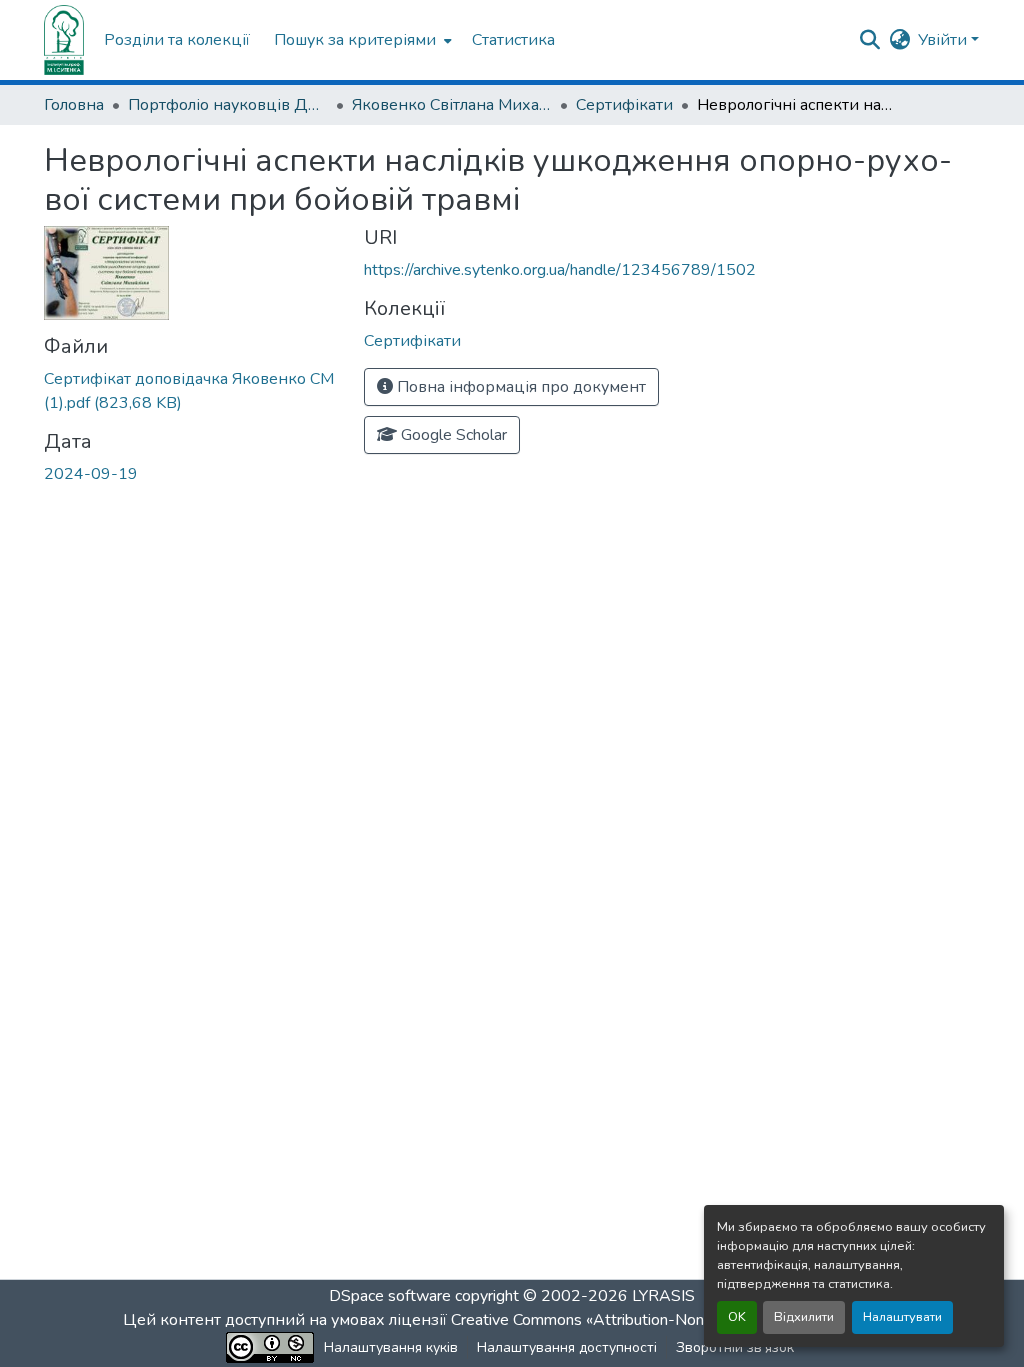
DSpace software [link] (390, 1296)
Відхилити (804, 1317)
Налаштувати (902, 1317)
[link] (192, 391)
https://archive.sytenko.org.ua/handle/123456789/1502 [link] (560, 270)
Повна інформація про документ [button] (519, 387)
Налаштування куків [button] (391, 1347)
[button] (64, 40)
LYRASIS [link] (663, 1296)
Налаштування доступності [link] (567, 1347)
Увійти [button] (944, 40)
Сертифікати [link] (624, 105)
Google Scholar (452, 435)
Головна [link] (74, 105)
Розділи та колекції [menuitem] (177, 40)
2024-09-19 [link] (91, 474)
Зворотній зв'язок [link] (735, 1347)
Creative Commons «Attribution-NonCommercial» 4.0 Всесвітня (674, 1320)
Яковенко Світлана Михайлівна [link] (452, 105)
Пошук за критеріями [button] (355, 40)
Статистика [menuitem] (513, 40)
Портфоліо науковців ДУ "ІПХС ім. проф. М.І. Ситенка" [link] (228, 105)
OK (737, 1317)
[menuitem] (361, 40)
